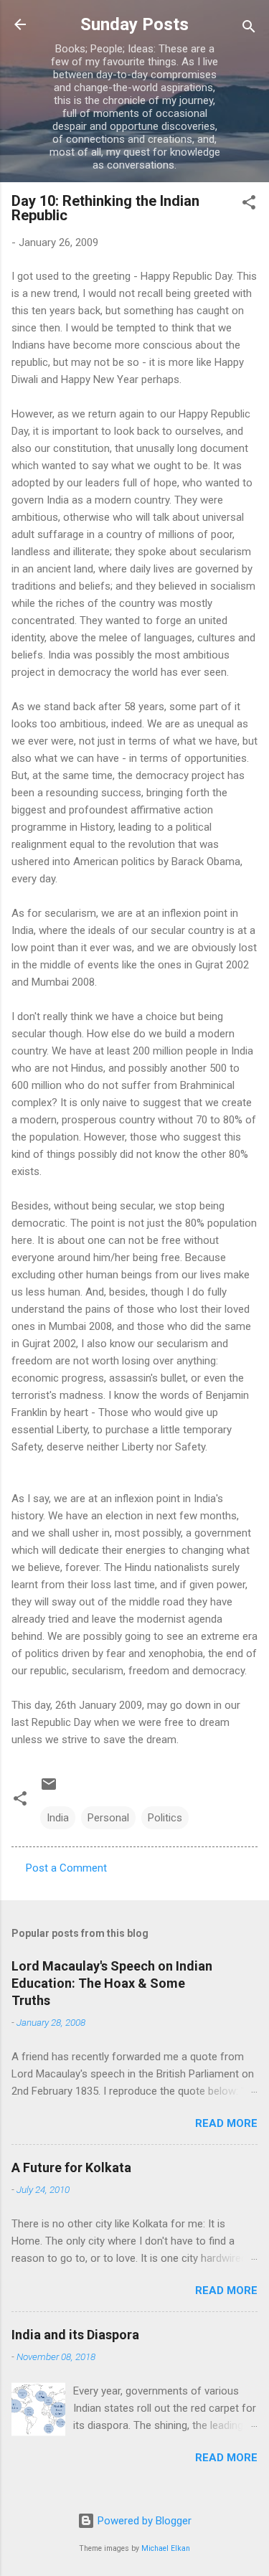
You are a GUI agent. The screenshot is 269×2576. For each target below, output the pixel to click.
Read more (226, 2123)
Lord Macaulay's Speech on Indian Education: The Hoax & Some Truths (112, 1983)
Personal (108, 1818)
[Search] (249, 29)
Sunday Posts (134, 24)
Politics (165, 1818)
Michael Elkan (166, 2548)
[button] (249, 205)
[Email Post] (49, 1789)
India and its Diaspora (75, 2335)
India (58, 1818)
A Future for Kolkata (71, 2167)
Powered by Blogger (143, 2521)
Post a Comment (66, 1868)
